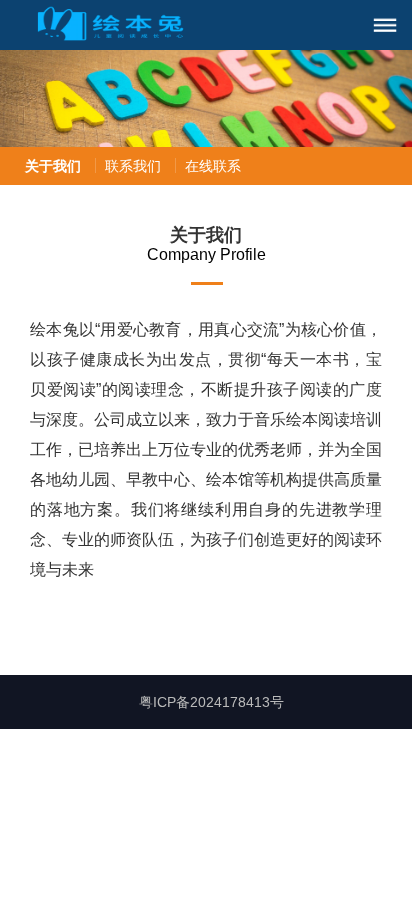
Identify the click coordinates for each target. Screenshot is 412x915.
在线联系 (213, 166)
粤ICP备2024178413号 (211, 702)
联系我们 (133, 166)
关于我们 (53, 166)
